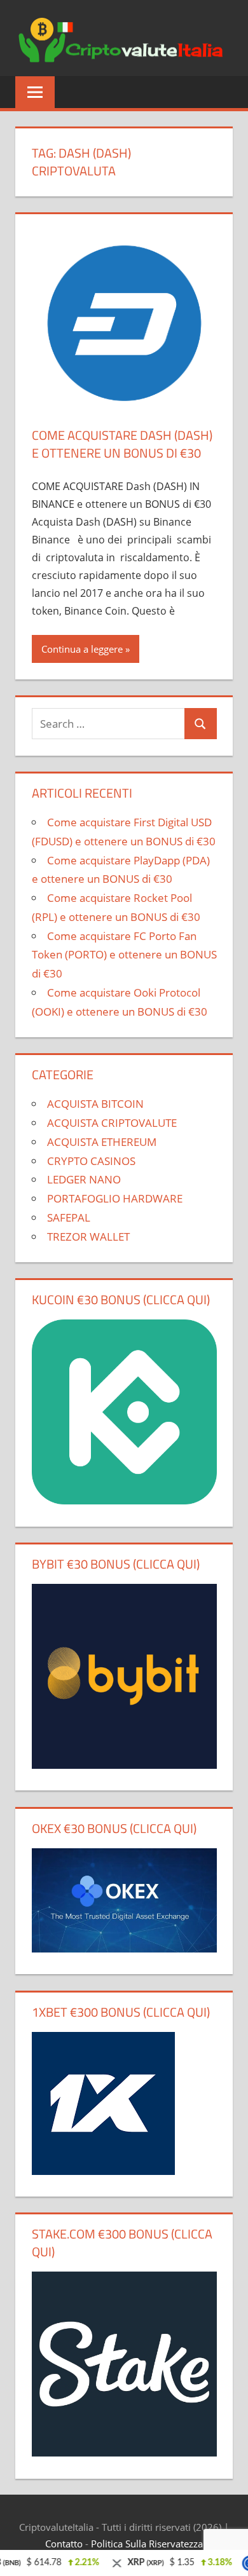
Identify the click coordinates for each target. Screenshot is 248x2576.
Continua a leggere (82, 649)
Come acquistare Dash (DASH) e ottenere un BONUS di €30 (122, 444)
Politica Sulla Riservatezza (147, 2544)
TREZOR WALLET (88, 1237)
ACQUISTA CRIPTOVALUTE (112, 1123)
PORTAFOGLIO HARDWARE (115, 1198)
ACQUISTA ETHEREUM (102, 1142)
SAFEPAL (69, 1217)
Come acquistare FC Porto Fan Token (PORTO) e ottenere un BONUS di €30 (124, 955)
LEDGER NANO (84, 1179)
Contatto (64, 2544)
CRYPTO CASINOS (91, 1161)
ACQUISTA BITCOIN (95, 1104)
